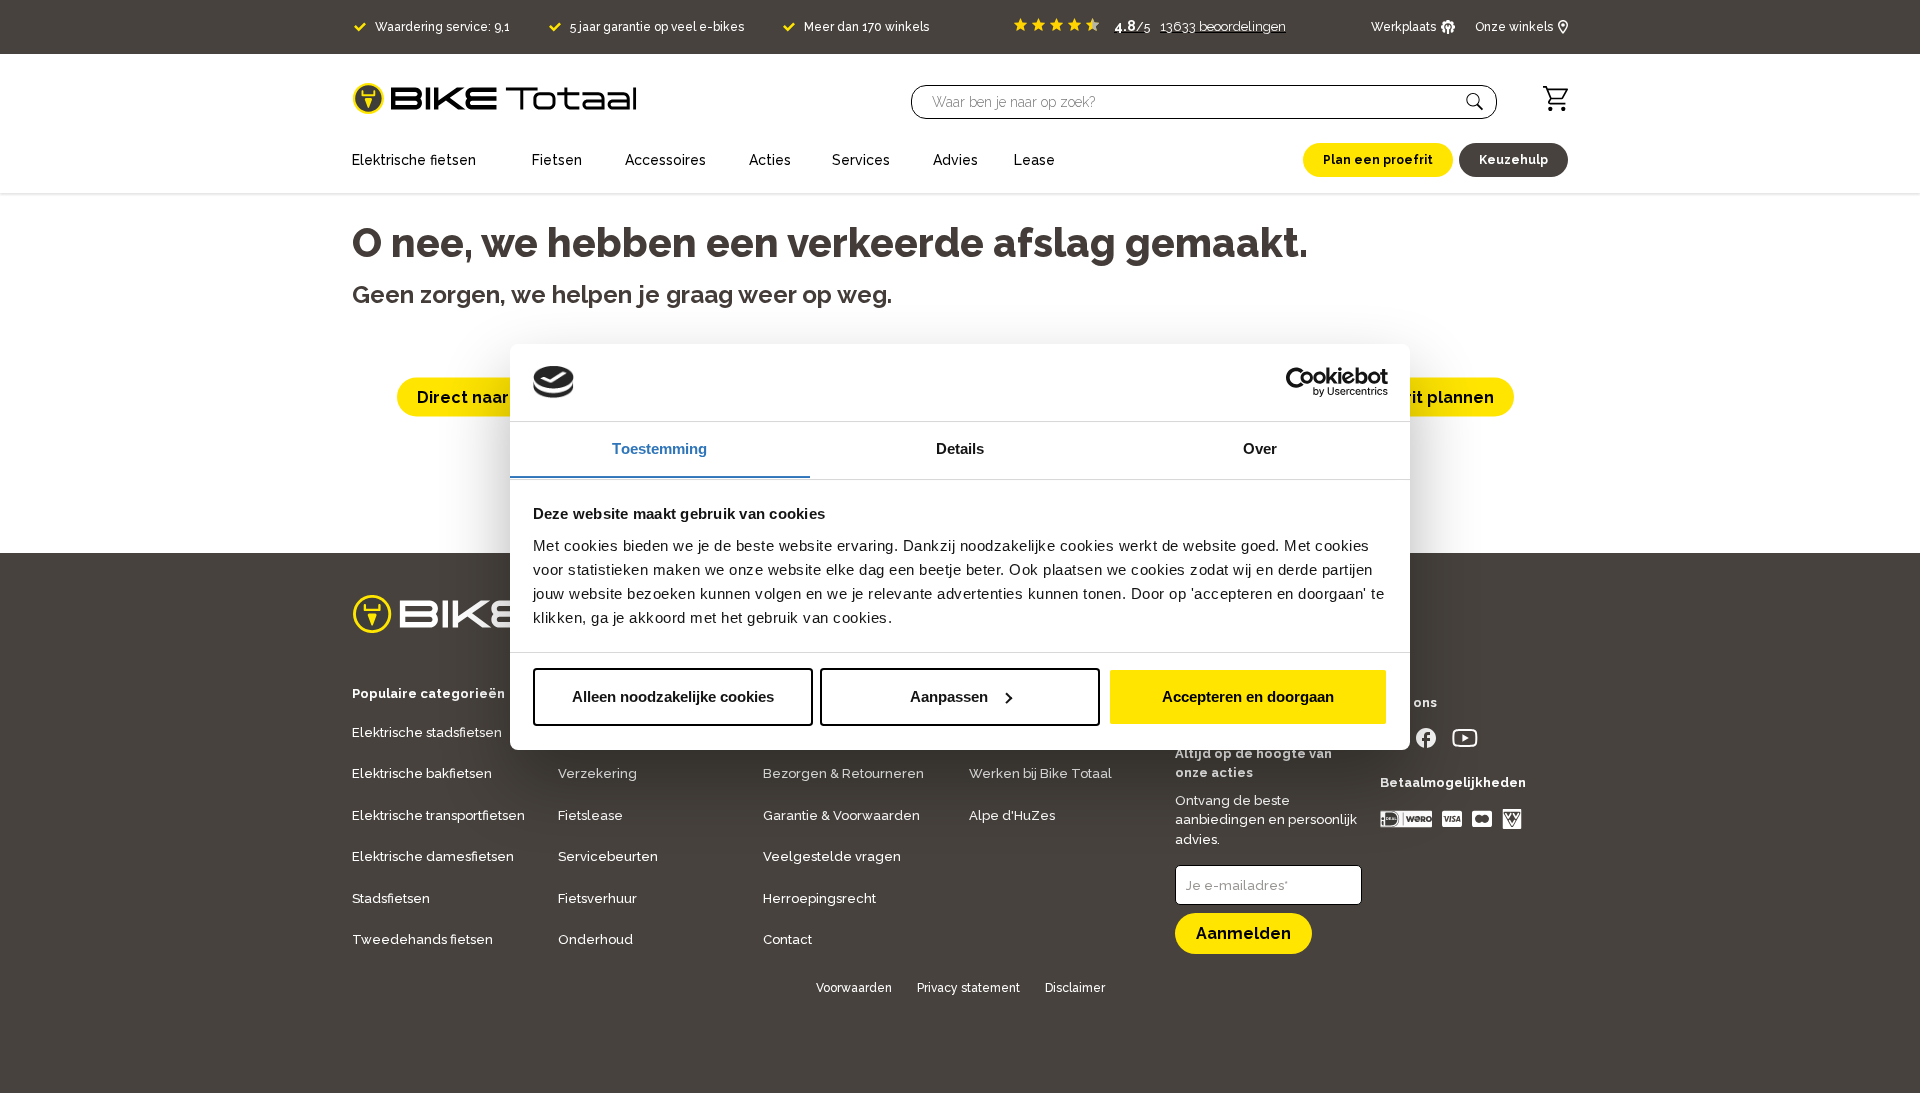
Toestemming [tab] (659, 447)
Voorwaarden (854, 988)
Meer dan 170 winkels (866, 27)
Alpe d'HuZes (1012, 815)
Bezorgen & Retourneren (843, 773)
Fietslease (590, 815)
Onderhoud (595, 939)
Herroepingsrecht (819, 898)
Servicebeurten (608, 856)
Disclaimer (1075, 988)
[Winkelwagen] (1555, 98)
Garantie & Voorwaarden (841, 815)
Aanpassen (949, 696)
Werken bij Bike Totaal (1040, 773)
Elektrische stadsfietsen (427, 732)
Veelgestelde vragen (832, 856)
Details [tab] (960, 447)
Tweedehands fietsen (422, 939)
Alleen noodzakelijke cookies (673, 696)
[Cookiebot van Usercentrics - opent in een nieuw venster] (1300, 382)
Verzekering (597, 773)
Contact (787, 939)
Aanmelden (1243, 933)
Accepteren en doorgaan (1248, 696)
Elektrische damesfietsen (433, 856)
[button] (1475, 102)
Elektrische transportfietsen (438, 815)
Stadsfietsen (391, 898)
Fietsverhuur (597, 898)
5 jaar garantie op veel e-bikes (657, 27)
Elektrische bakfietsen (422, 773)
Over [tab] (1260, 447)
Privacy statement (968, 988)
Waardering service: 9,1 (442, 27)
